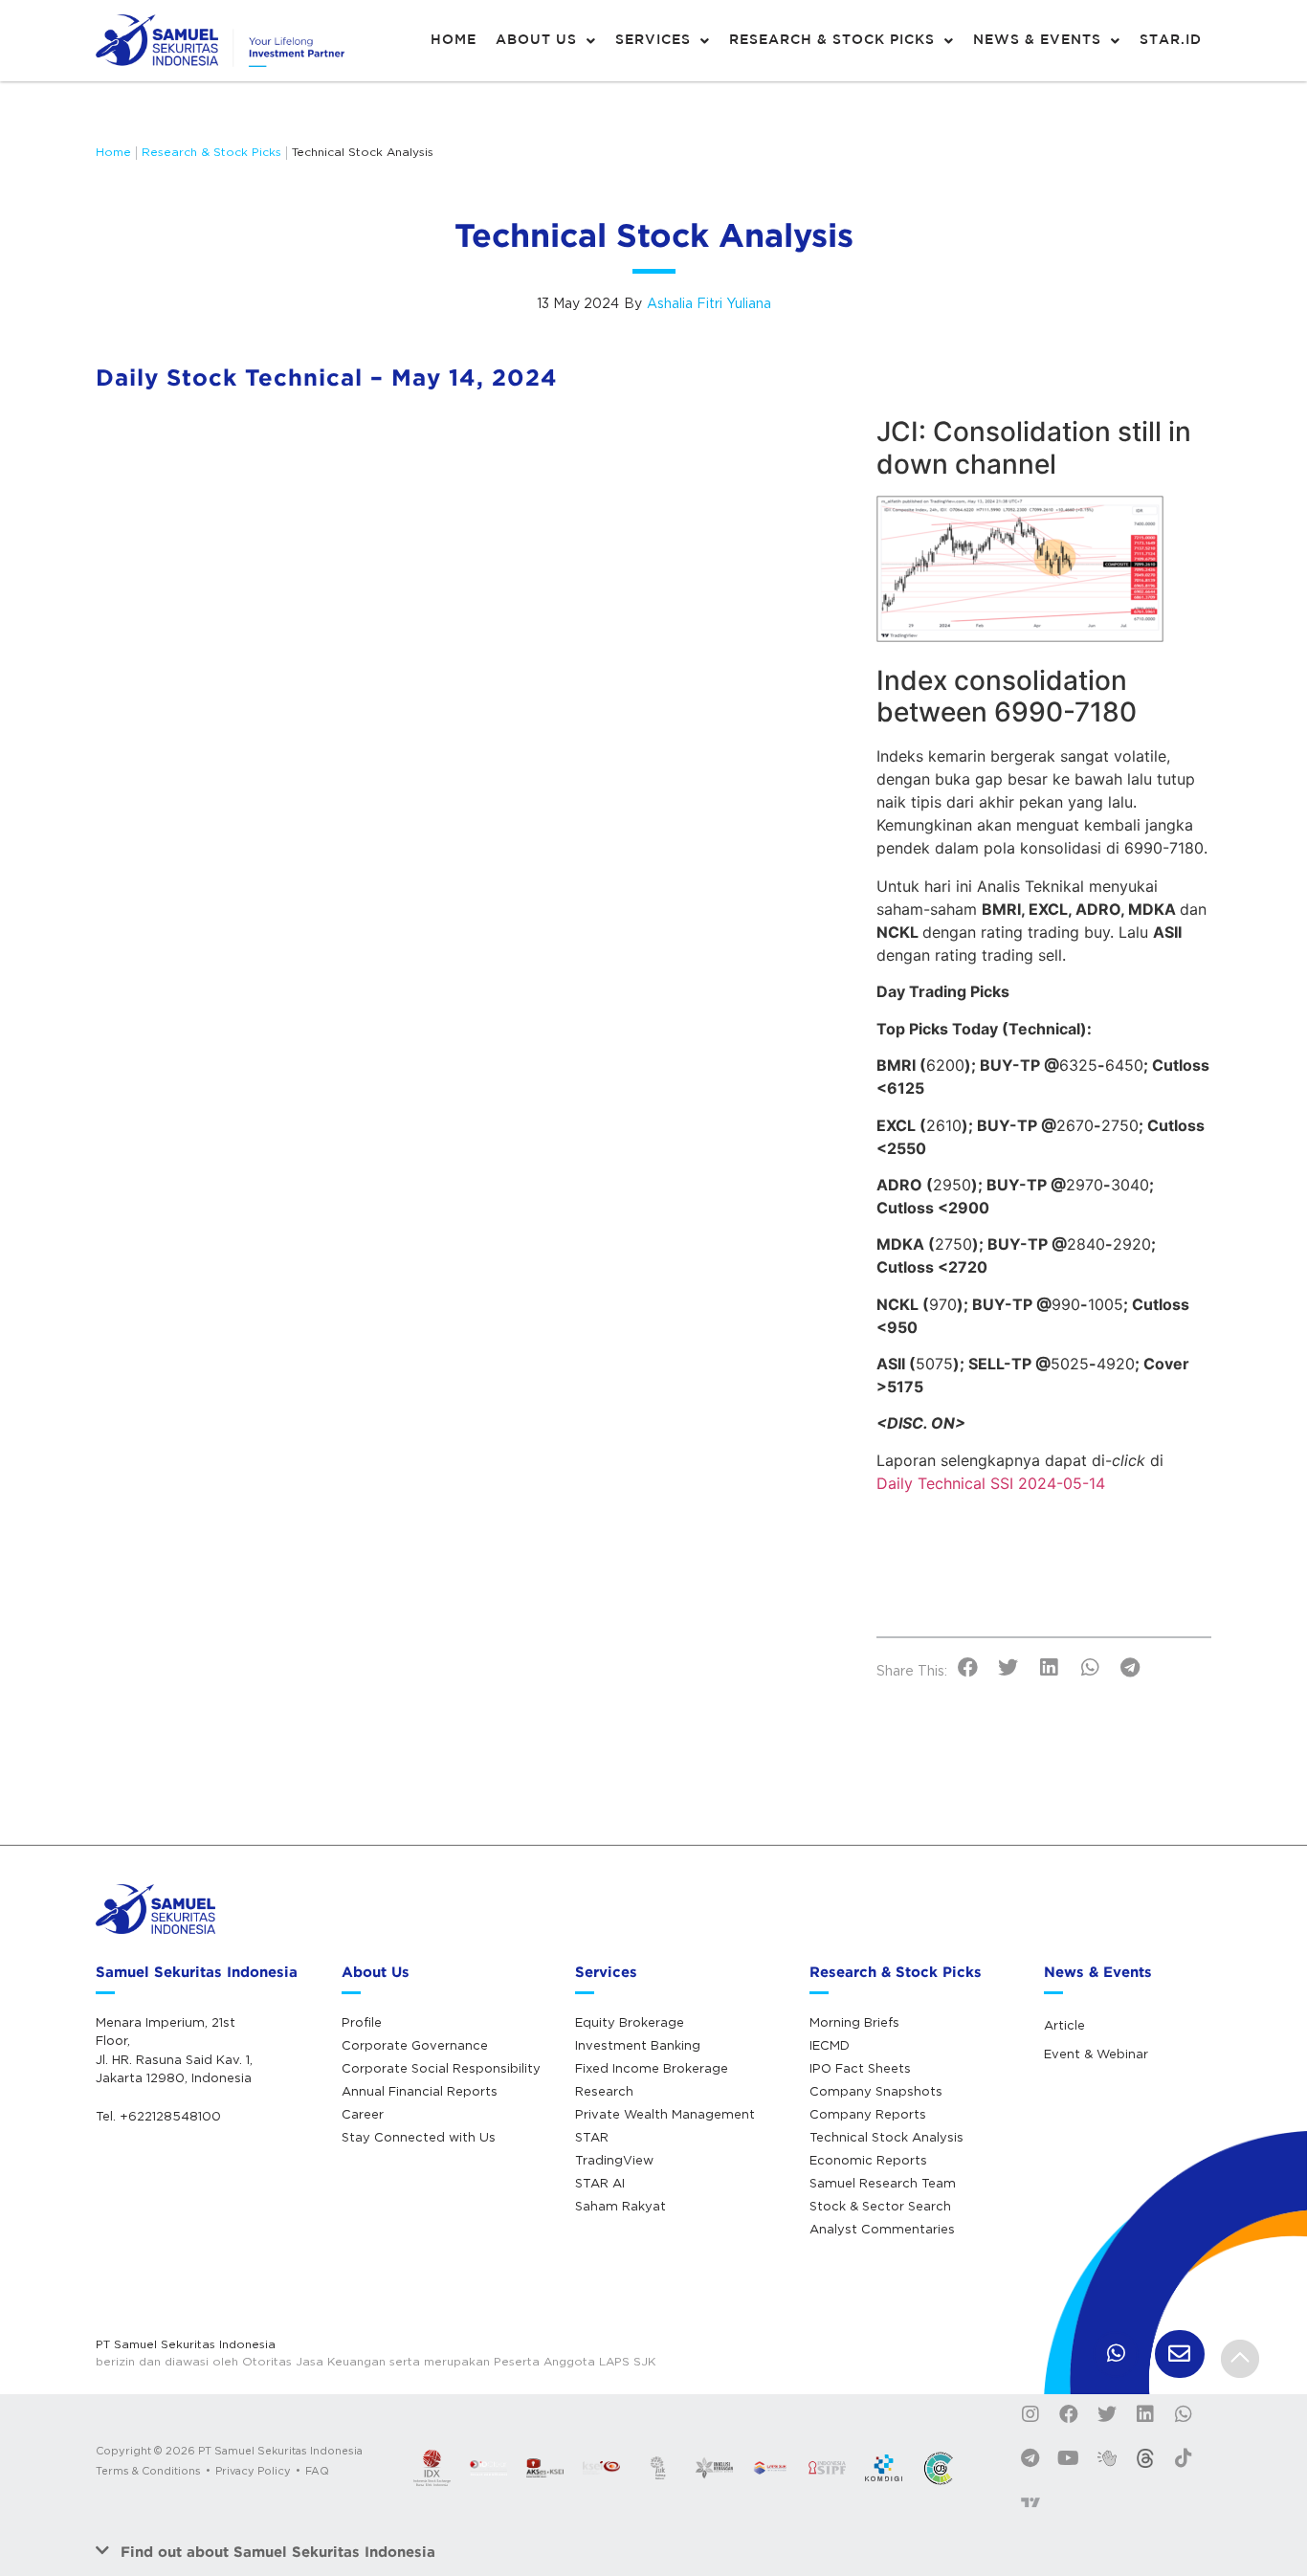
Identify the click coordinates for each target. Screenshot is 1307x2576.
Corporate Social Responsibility (441, 2068)
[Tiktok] (1184, 2458)
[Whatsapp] (1184, 2414)
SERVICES (653, 40)
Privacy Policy (253, 2471)
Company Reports (868, 2114)
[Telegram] (1030, 2458)
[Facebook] (1069, 2414)
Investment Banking (638, 2045)
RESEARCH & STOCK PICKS (832, 40)
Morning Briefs (854, 2022)
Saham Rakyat (620, 2206)
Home (113, 152)
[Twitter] (1107, 2414)
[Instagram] (1030, 2414)
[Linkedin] (1145, 2414)
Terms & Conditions (148, 2471)
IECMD (830, 2045)
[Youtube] (1069, 2458)
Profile (362, 2022)
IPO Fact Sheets (860, 2068)
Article (1064, 2025)
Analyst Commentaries (882, 2229)
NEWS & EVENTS (1037, 40)
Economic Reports (868, 2160)
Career (363, 2114)
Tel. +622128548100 (158, 2116)
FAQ (317, 2471)
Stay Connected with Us (419, 2137)
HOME (454, 40)
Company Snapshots (876, 2091)
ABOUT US (536, 40)
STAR (592, 2137)
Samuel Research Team (883, 2183)
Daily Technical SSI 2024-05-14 (991, 1483)
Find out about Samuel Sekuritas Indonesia (278, 2552)
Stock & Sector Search (880, 2206)
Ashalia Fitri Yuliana (709, 303)
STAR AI (600, 2183)
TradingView (614, 2160)
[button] (968, 1668)
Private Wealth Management (665, 2114)
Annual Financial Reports (420, 2091)
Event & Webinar (1096, 2054)
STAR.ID (1171, 40)
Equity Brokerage (630, 2022)
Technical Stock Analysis (363, 152)
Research (604, 2091)
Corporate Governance (415, 2045)
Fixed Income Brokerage (652, 2068)
